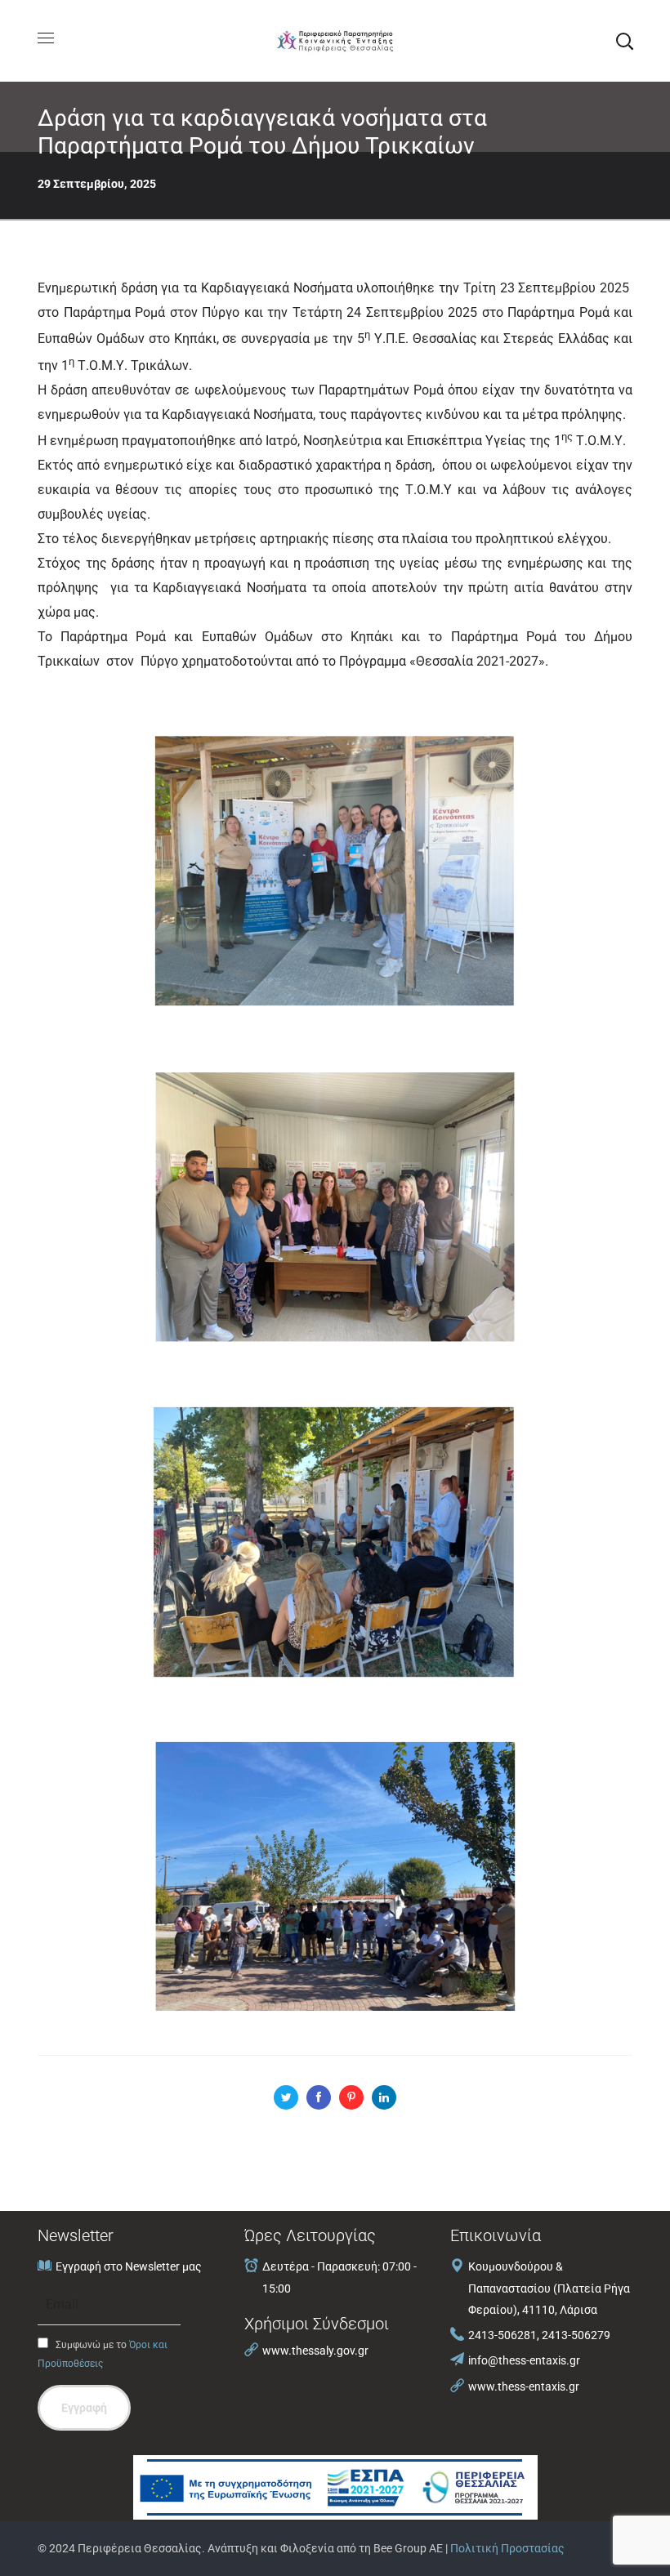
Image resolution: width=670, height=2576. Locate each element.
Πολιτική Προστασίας (507, 2548)
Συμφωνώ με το (103, 2354)
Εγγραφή (84, 2408)
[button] (624, 41)
